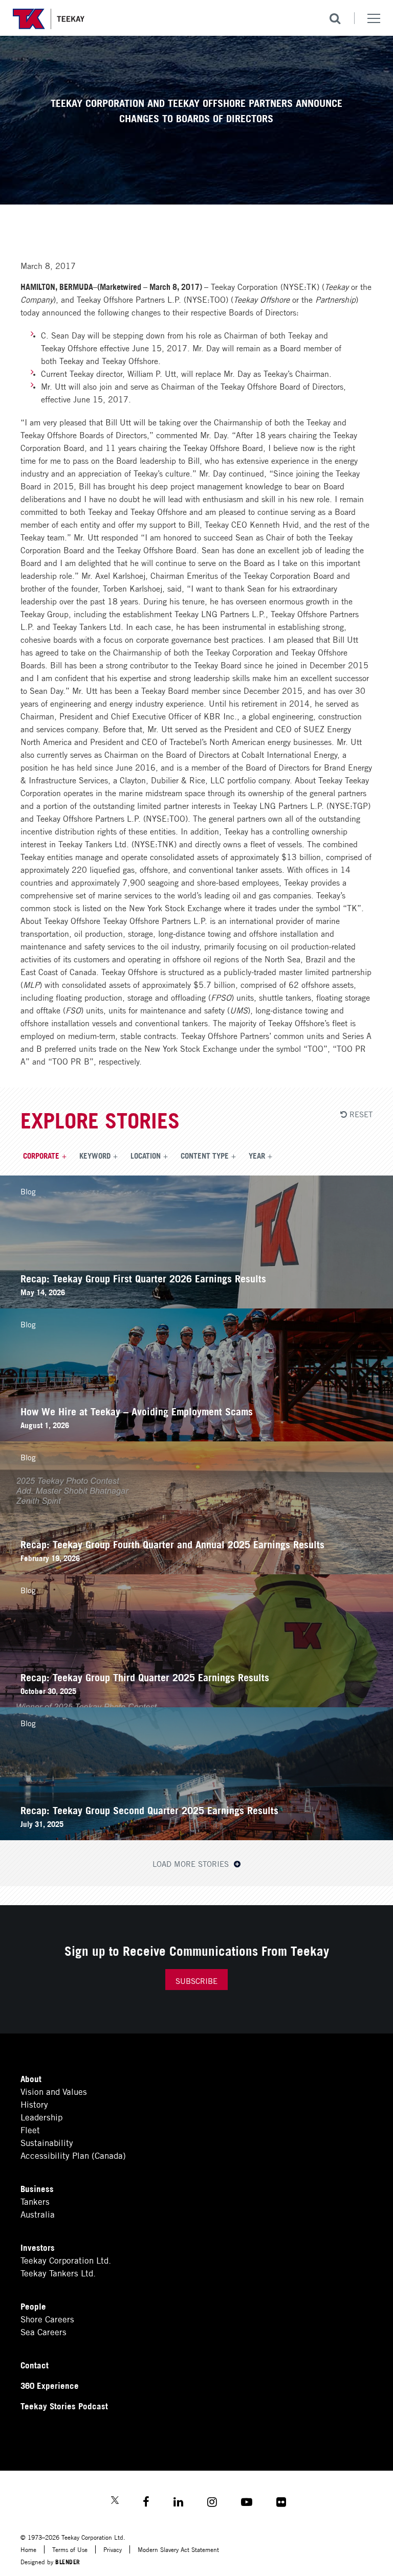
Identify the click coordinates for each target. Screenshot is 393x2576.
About (31, 2078)
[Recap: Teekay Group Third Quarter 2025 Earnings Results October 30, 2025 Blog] (196, 1703)
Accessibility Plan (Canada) (73, 2155)
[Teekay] (49, 19)
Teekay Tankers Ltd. (58, 2273)
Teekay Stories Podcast (64, 2405)
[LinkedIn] (178, 2503)
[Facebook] (146, 2503)
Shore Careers (47, 2319)
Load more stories (192, 1863)
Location (146, 1155)
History (34, 2104)
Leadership (41, 2117)
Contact (35, 2365)
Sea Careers (43, 2331)
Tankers (35, 2201)
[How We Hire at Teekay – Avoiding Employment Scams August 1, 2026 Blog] (196, 1438)
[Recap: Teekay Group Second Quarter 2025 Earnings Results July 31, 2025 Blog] (196, 1836)
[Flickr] (281, 2503)
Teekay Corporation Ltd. (66, 2260)
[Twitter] (115, 2501)
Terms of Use (70, 2549)
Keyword (95, 1155)
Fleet (30, 2129)
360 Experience (50, 2385)
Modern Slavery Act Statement (178, 2549)
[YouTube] (247, 2503)
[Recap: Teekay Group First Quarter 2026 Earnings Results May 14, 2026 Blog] (196, 1305)
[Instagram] (212, 2503)
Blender (68, 2561)
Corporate (41, 1155)
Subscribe (196, 1980)
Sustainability (47, 2142)
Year (257, 1155)
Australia (38, 2214)
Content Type (205, 1155)
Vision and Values (54, 2091)
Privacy (113, 2549)
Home (28, 2549)
